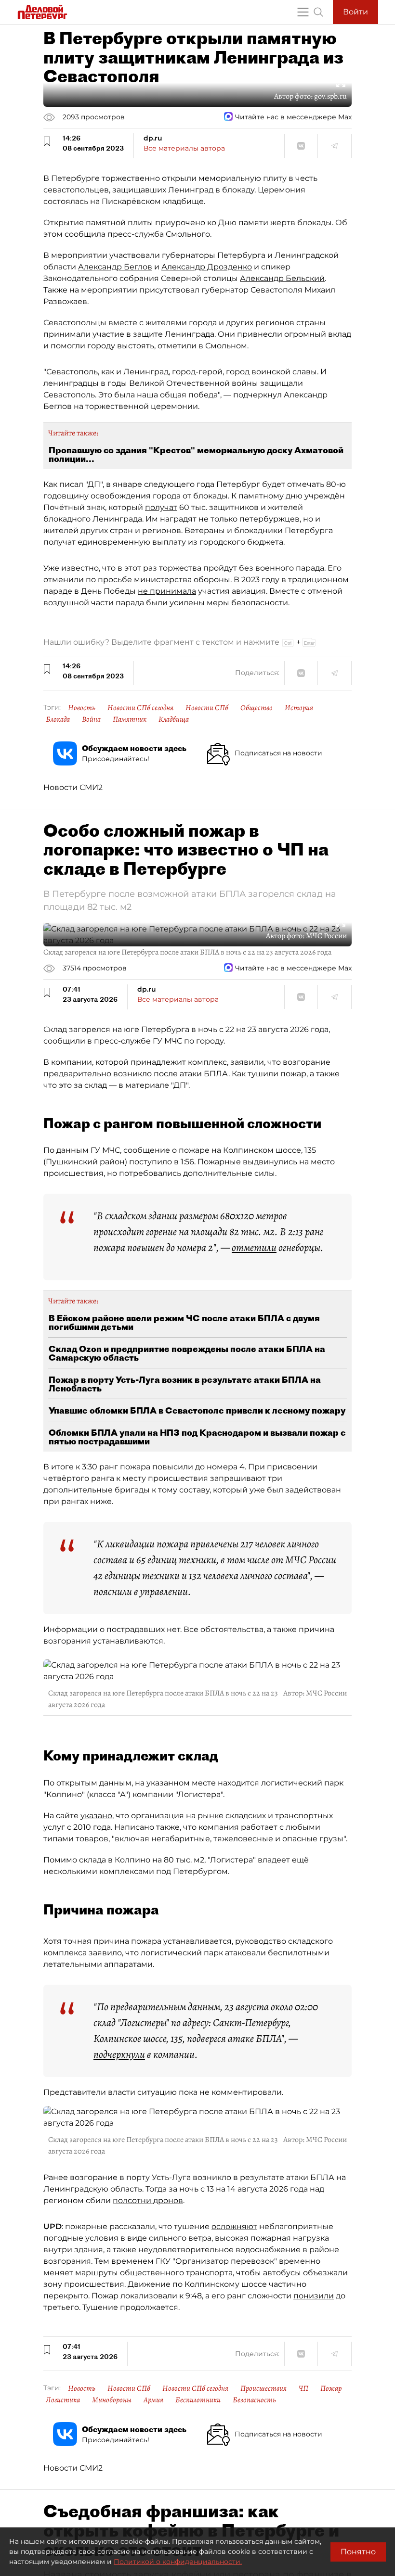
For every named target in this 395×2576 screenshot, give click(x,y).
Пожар (331, 2388)
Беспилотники (198, 2400)
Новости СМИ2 (73, 787)
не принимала (167, 591)
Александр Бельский (282, 278)
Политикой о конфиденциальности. (178, 2562)
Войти (355, 12)
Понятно (358, 2552)
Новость (82, 708)
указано (96, 1816)
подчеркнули (119, 2054)
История (299, 708)
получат (161, 507)
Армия (153, 2400)
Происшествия (263, 2388)
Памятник (130, 719)
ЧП (303, 2388)
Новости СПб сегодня (140, 708)
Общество (257, 708)
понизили (314, 2296)
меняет (58, 2273)
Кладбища (174, 719)
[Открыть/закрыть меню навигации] (303, 12)
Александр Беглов (115, 267)
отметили (254, 1248)
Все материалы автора (184, 148)
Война (91, 719)
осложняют (234, 2226)
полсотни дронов (148, 2200)
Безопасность (254, 2400)
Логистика (63, 2400)
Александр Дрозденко (207, 267)
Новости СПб (207, 708)
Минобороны (112, 2400)
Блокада (58, 719)
